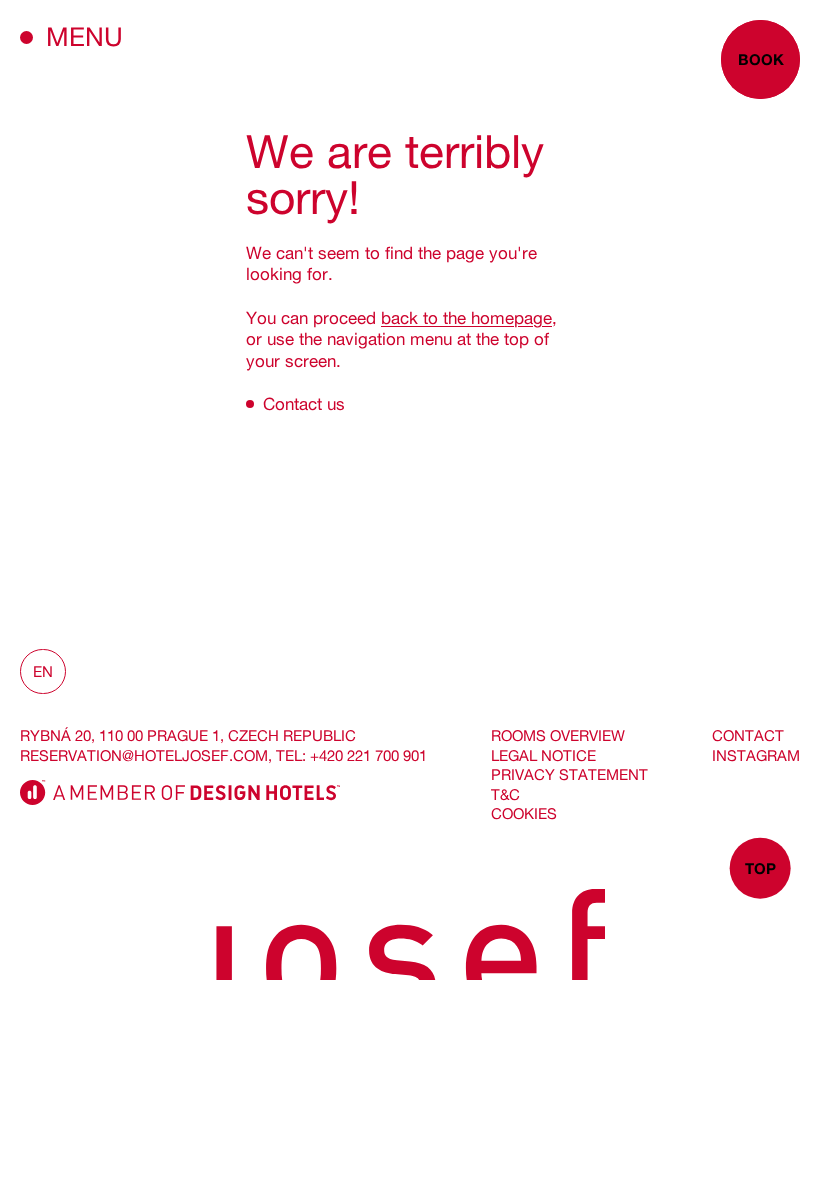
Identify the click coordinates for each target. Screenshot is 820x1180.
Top (760, 867)
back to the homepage (466, 318)
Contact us (304, 404)
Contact (748, 735)
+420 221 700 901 (368, 755)
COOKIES (524, 813)
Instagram (756, 755)
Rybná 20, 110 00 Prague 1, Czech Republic (188, 735)
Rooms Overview (558, 735)
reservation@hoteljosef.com (144, 755)
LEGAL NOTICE (543, 755)
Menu (84, 36)
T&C (505, 794)
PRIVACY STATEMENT (569, 774)
